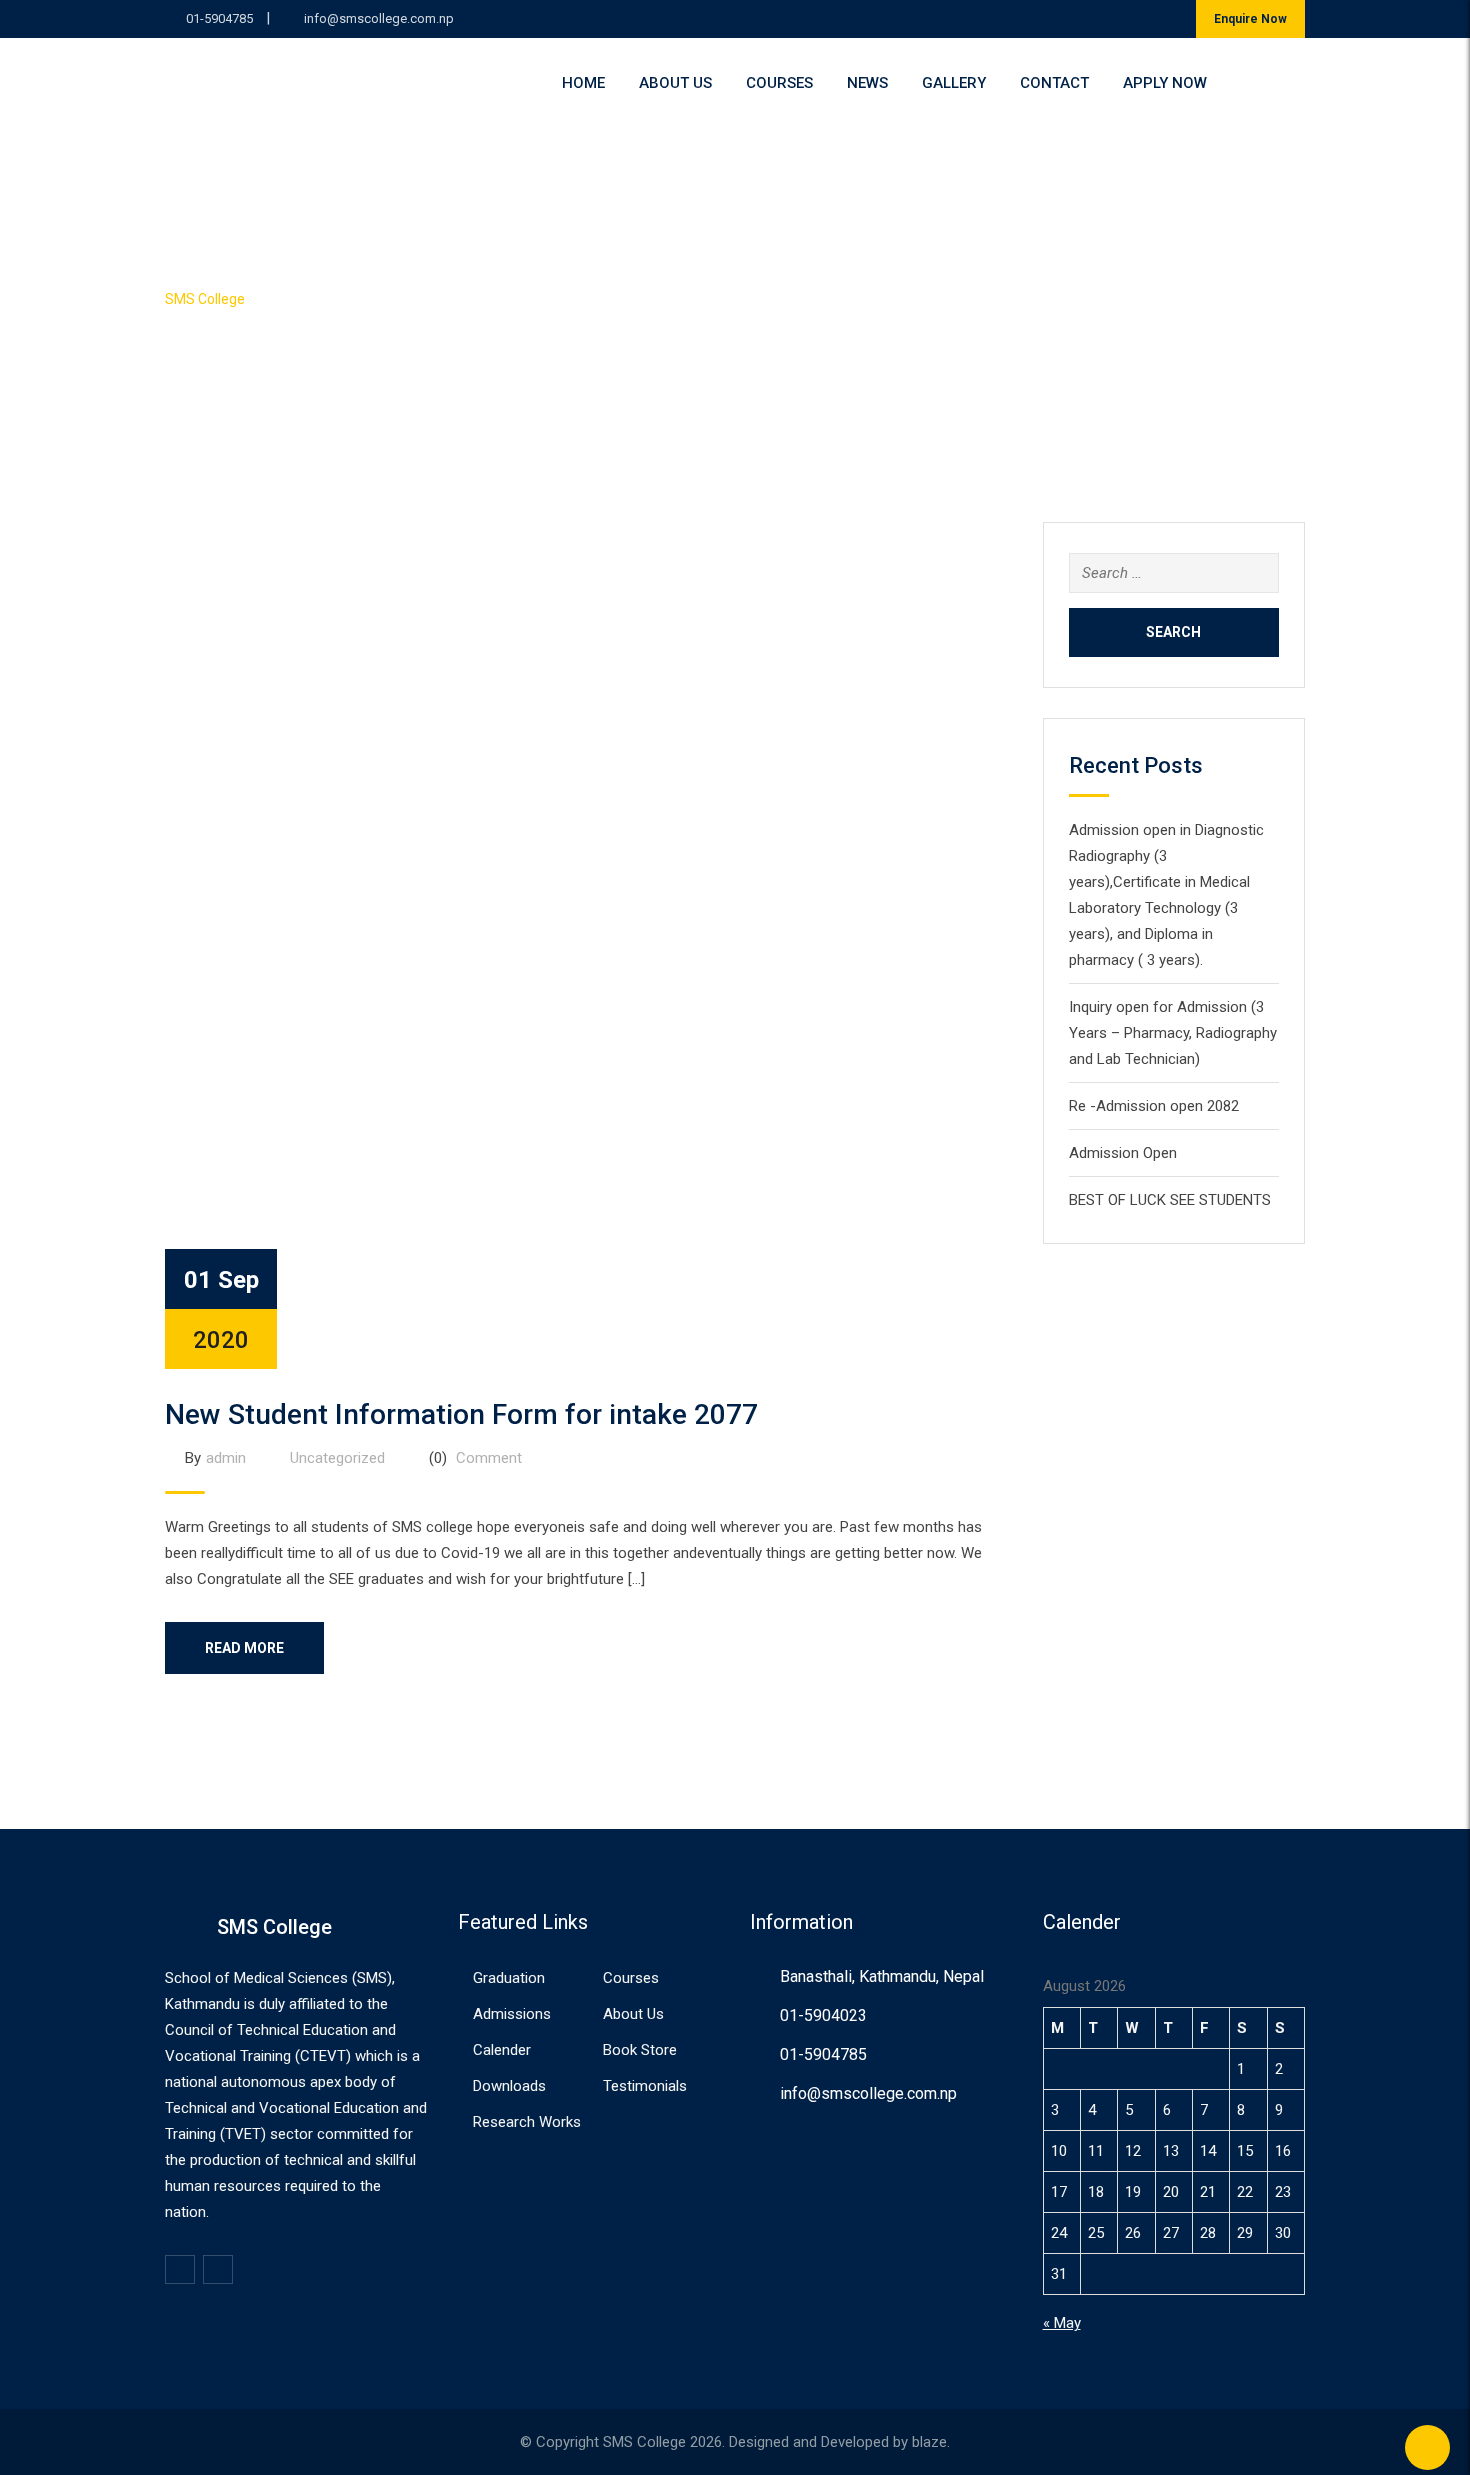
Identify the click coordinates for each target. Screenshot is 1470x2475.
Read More (244, 1648)
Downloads (509, 2086)
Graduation (509, 1978)
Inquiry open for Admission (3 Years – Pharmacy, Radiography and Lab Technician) (1173, 1033)
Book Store (640, 2050)
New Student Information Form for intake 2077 (461, 1414)
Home (583, 83)
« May (1062, 2323)
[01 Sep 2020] (589, 945)
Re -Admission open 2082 (1154, 1106)
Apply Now (1165, 83)
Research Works (527, 2122)
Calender (502, 2050)
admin (226, 1458)
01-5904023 (823, 2015)
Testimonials (645, 2086)
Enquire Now (1250, 19)
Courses (779, 83)
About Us (675, 83)
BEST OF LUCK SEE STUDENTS (1170, 1200)
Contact (1054, 83)
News (867, 83)
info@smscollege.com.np (379, 18)
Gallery (954, 83)
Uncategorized (337, 1458)
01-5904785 (219, 18)
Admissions (512, 2014)
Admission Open (1123, 1153)
